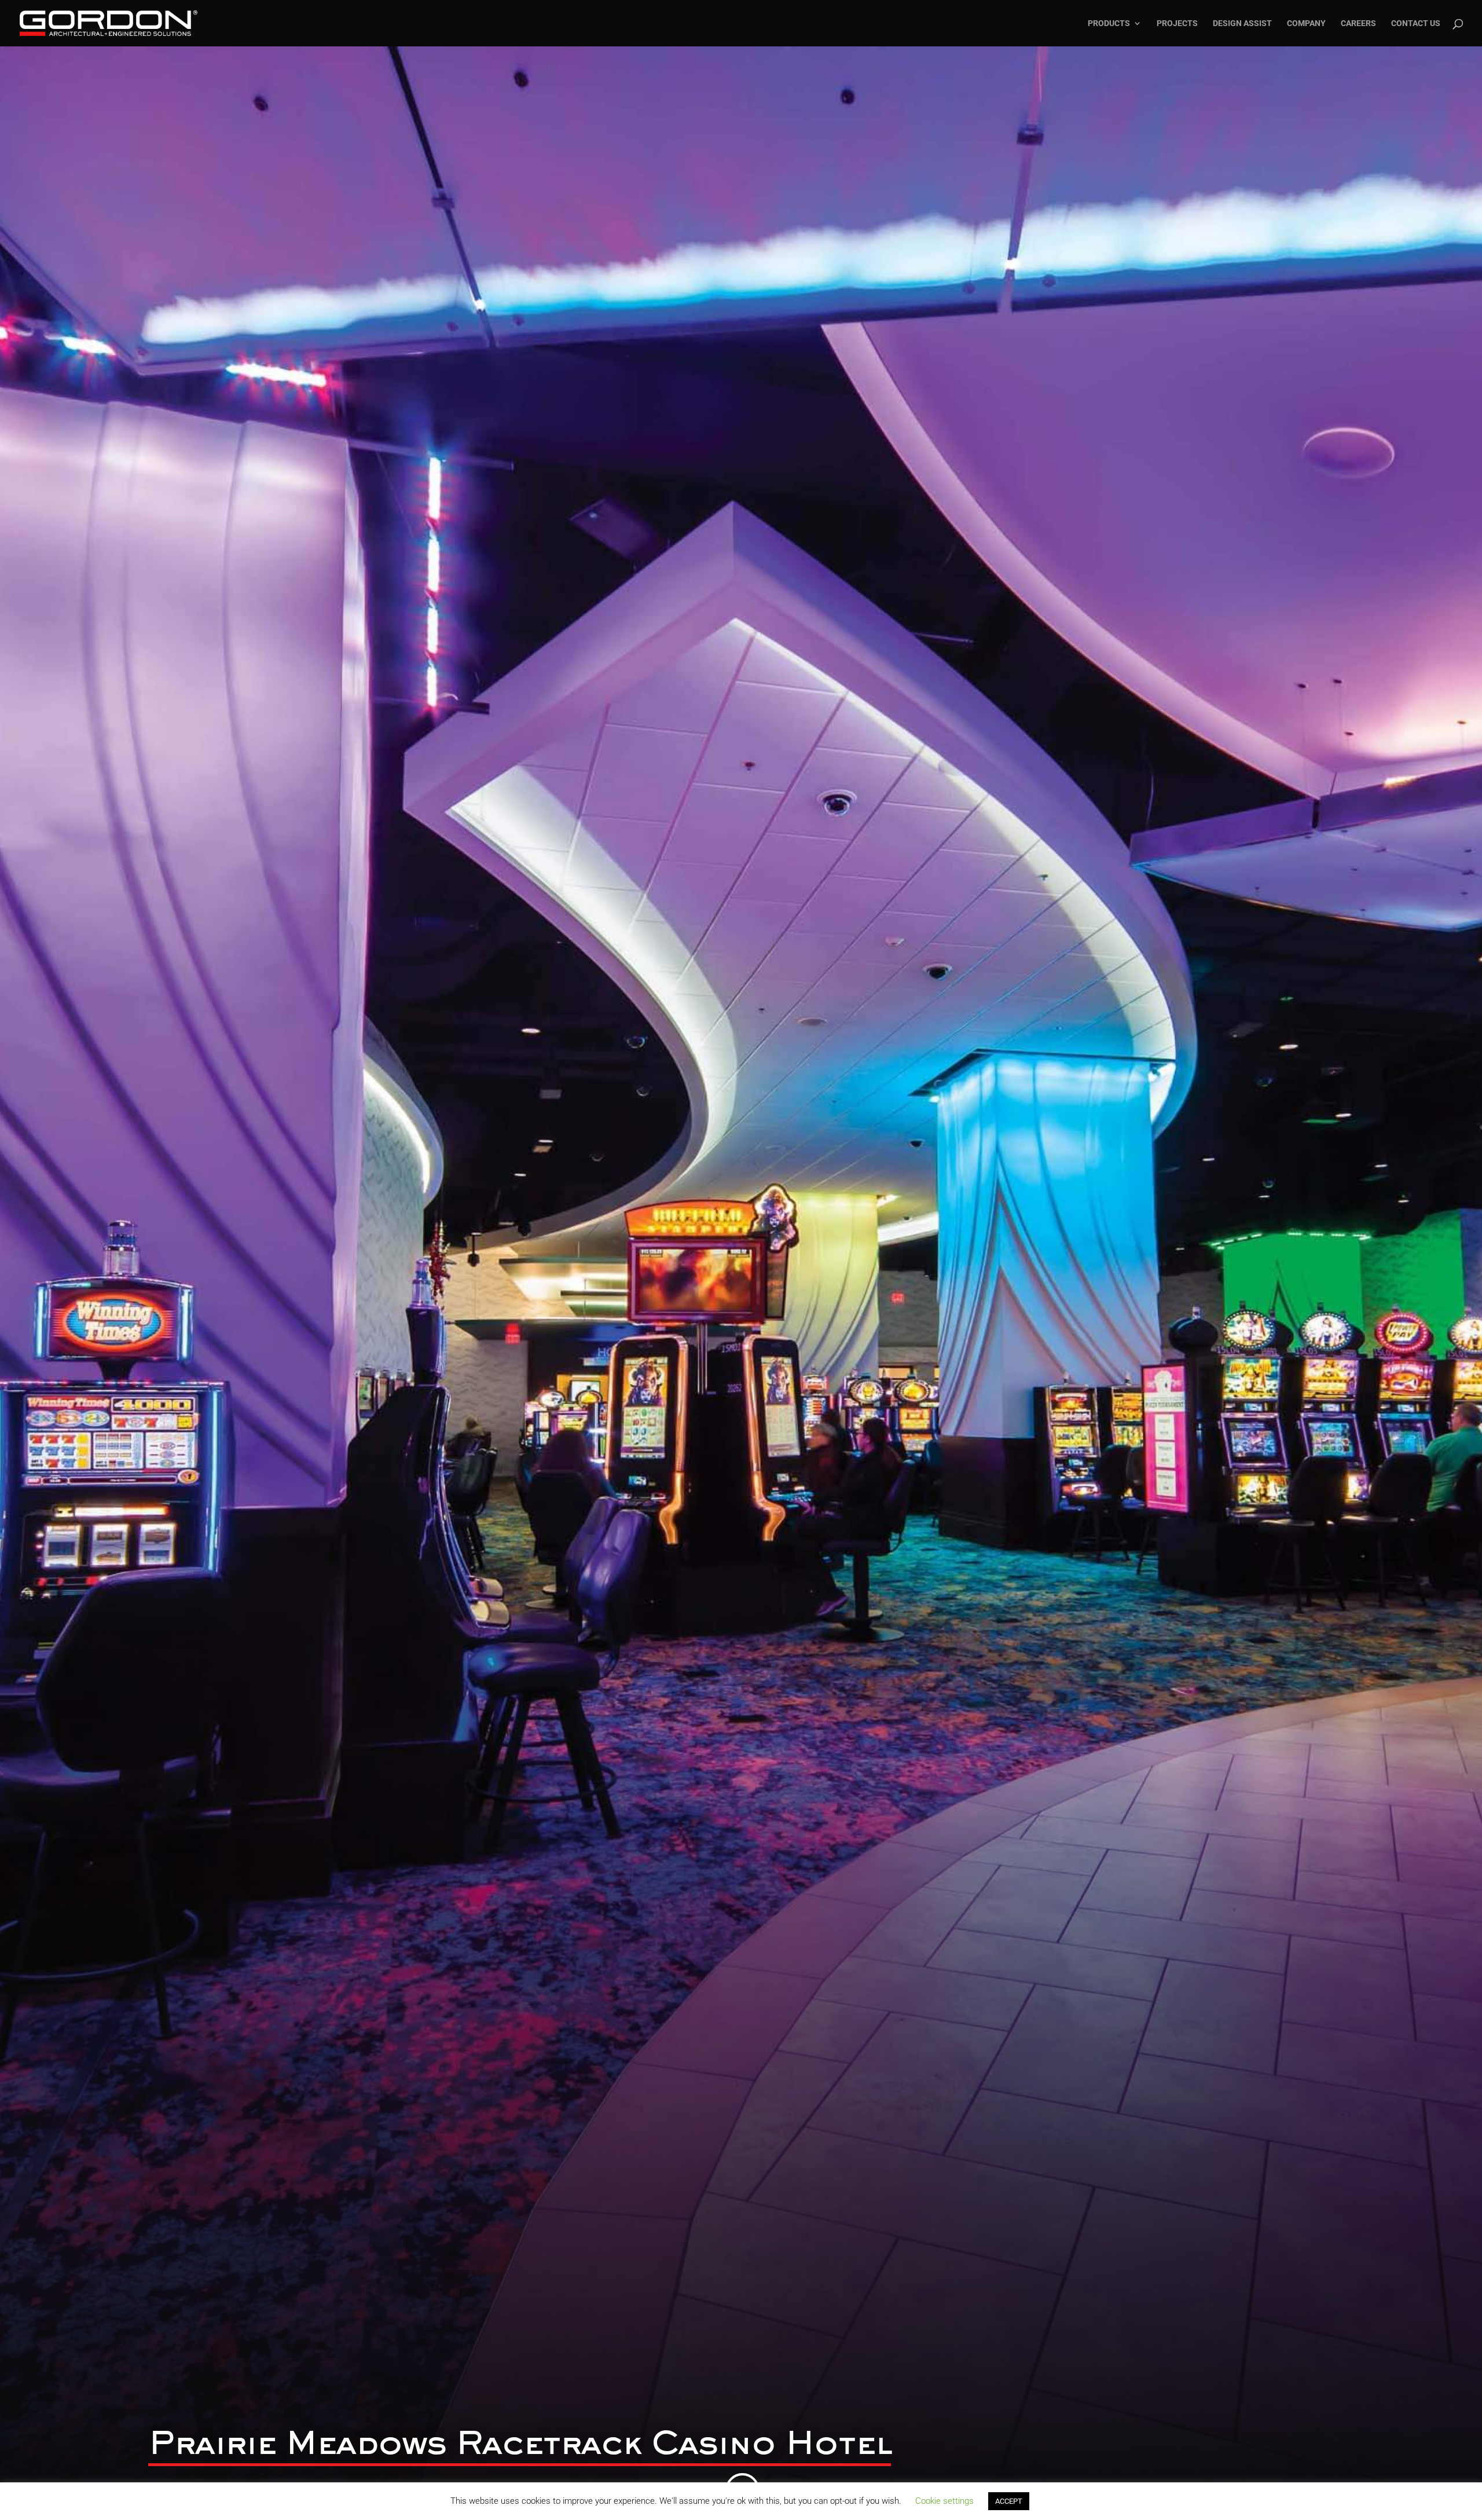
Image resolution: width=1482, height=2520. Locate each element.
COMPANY (1306, 23)
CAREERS (1358, 23)
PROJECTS (1177, 23)
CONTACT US (1416, 23)
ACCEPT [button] (1009, 2501)
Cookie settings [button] (944, 2501)
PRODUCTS (1109, 23)
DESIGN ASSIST (1242, 23)
